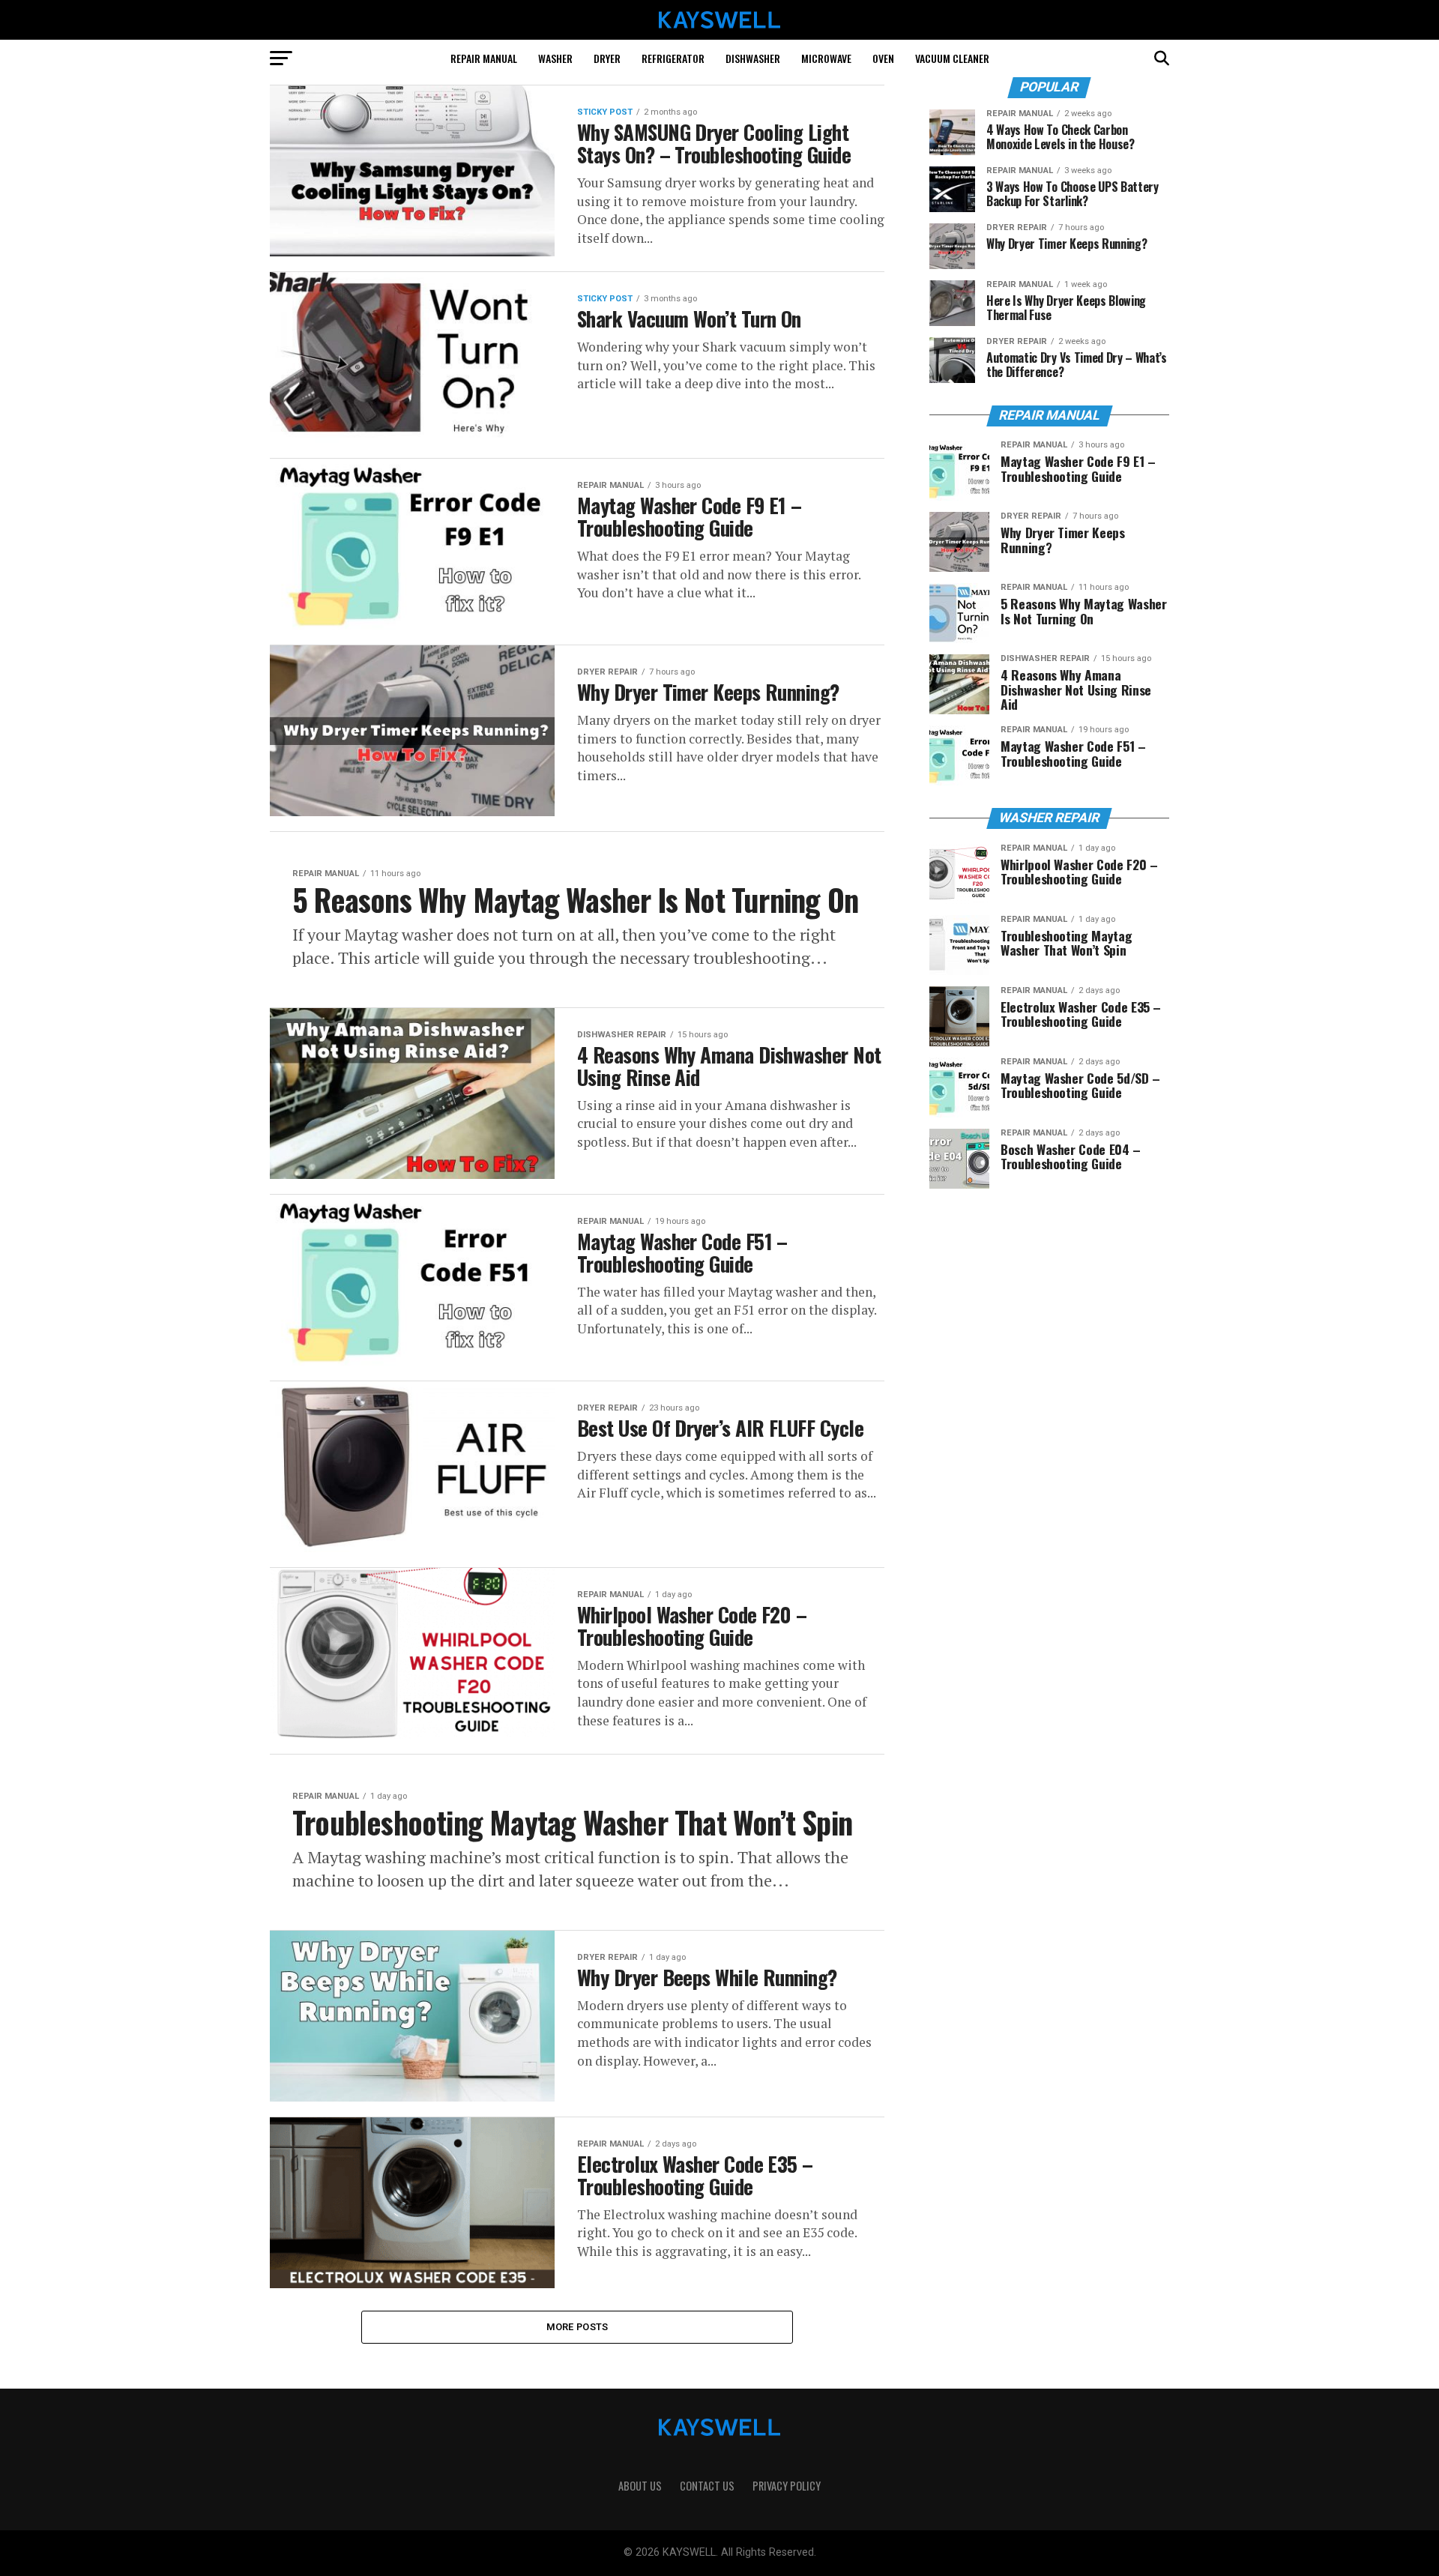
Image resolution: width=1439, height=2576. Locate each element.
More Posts (577, 2327)
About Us (640, 2486)
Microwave (826, 58)
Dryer (607, 58)
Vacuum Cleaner (952, 58)
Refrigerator (673, 58)
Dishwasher (753, 58)
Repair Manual (484, 58)
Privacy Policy (787, 2486)
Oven (883, 58)
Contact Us (707, 2486)
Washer (555, 58)
